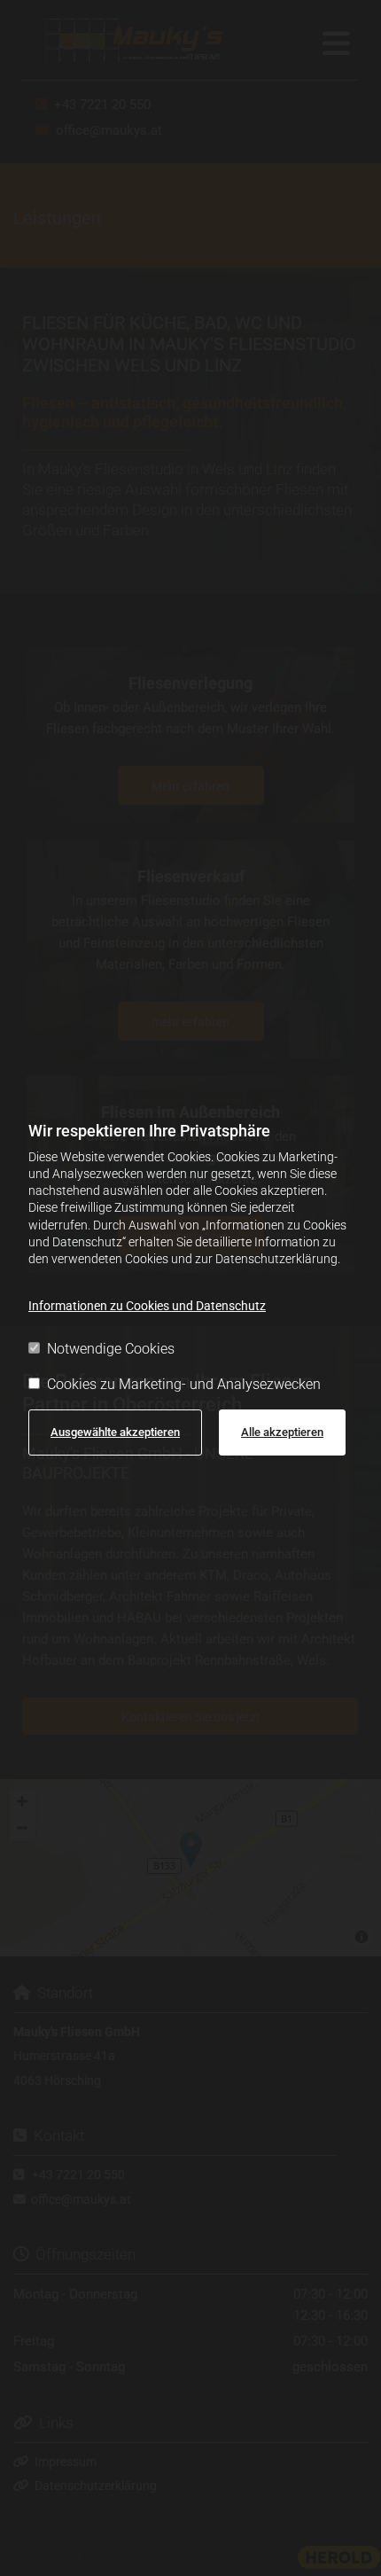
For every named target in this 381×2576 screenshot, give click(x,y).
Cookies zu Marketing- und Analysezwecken (184, 1384)
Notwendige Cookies (111, 1349)
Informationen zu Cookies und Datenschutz (147, 1306)
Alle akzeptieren (282, 1432)
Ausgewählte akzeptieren (115, 1432)
